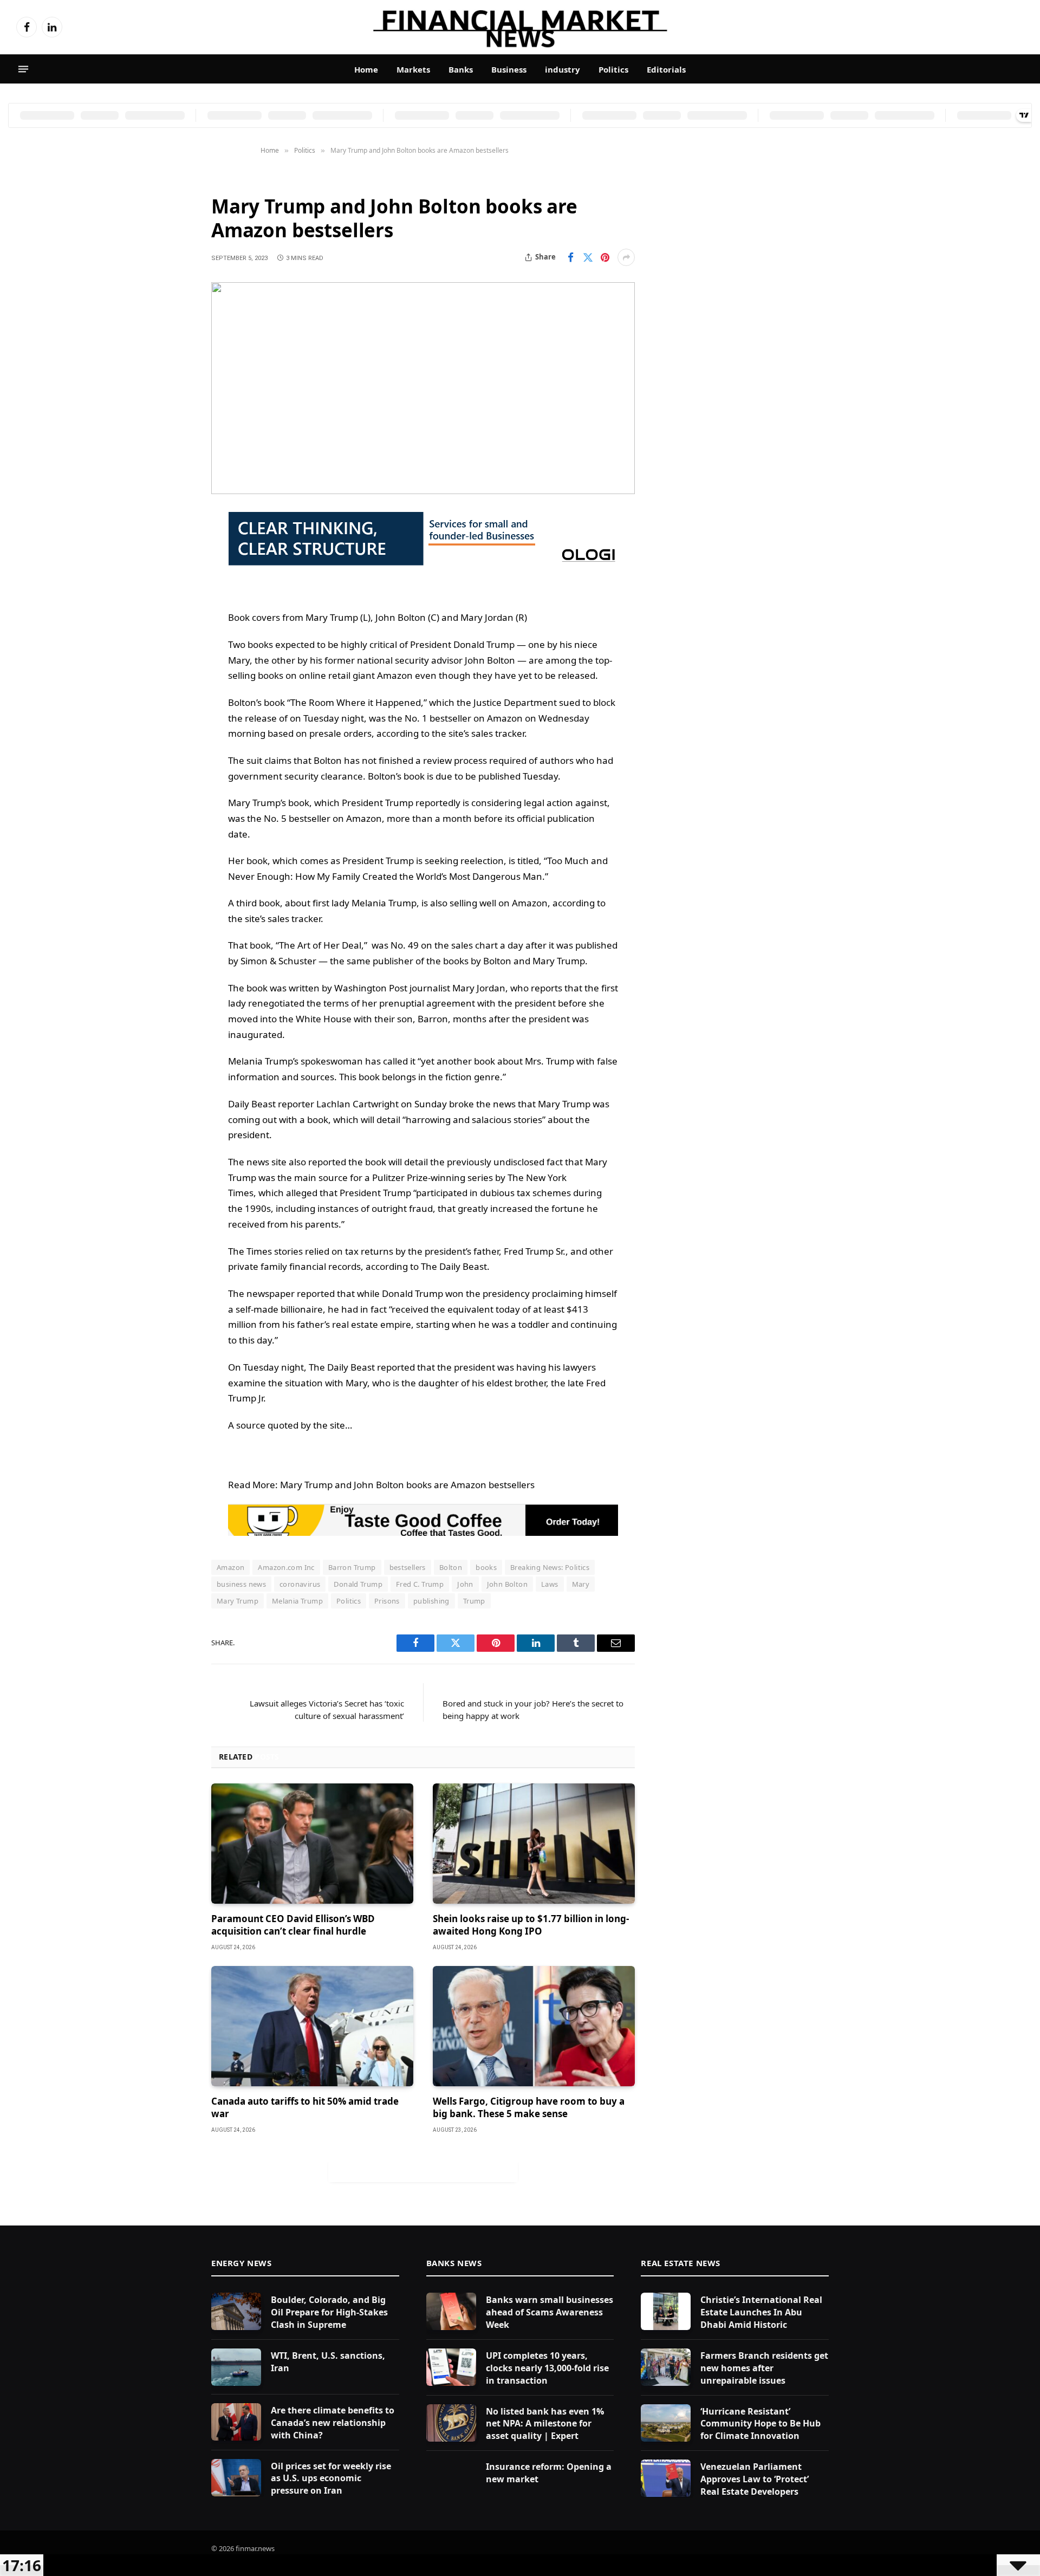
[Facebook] (173, 548)
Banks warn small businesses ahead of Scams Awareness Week (550, 2312)
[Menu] (23, 69)
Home (366, 69)
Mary (581, 1584)
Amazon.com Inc (286, 1567)
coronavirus (300, 1584)
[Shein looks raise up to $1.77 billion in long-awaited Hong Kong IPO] (534, 1844)
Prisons (387, 1601)
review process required (475, 760)
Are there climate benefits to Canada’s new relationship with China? (333, 2423)
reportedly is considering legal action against (511, 803)
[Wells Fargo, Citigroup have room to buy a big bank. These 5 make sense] (534, 2026)
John (465, 1584)
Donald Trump (484, 644)
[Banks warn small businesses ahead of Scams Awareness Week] (451, 2311)
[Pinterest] (173, 631)
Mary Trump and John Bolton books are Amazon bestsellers (407, 1485)
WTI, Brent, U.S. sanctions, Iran (328, 2362)
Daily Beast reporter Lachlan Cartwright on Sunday (337, 1104)
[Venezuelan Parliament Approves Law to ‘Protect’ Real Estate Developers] (666, 2478)
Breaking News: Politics (550, 1567)
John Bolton (507, 1584)
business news (241, 1584)
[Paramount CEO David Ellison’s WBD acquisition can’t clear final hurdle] (312, 1844)
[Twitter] (173, 575)
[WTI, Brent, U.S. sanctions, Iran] (236, 2367)
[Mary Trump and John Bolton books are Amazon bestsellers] (423, 388)
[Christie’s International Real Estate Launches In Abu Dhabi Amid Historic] (666, 2311)
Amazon (395, 675)
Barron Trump (352, 1567)
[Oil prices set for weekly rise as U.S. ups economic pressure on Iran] (236, 2478)
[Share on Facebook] (570, 257)
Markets (413, 69)
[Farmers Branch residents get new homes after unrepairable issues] (666, 2367)
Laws (550, 1584)
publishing (431, 1601)
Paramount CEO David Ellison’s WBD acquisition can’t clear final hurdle (293, 1925)
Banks (461, 69)
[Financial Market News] (520, 27)
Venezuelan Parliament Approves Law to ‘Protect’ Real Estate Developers (755, 2479)
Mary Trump (238, 1601)
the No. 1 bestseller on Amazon (455, 718)
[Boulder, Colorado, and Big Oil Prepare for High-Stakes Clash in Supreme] (236, 2311)
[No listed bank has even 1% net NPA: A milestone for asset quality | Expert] (451, 2423)
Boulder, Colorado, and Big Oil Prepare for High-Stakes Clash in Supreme (329, 2312)
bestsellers (408, 1567)
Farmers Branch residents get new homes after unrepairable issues (764, 2368)
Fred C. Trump (420, 1584)
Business (509, 69)
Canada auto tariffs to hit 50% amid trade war (305, 2107)
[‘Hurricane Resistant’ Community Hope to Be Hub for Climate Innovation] (666, 2423)
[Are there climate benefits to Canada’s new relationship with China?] (236, 2422)
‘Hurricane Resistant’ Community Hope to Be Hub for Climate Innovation (760, 2424)
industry (563, 69)
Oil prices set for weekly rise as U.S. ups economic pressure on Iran (331, 2478)
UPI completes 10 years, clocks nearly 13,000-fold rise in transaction (547, 2368)
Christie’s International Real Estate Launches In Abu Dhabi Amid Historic (761, 2312)
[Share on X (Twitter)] (588, 257)
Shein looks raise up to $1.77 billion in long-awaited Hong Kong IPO (531, 1925)
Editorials (666, 69)
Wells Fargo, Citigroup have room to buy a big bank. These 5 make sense (529, 2107)
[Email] (173, 658)
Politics (613, 69)
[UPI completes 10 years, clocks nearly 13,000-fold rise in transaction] (451, 2367)
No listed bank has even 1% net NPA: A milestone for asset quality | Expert (545, 2424)
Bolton (451, 1567)
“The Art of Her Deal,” (321, 945)
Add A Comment (423, 2171)
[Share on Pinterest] (605, 257)
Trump (474, 1601)
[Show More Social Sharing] (626, 257)
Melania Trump (384, 903)
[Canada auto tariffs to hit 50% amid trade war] (312, 2026)
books (486, 1567)
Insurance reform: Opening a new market (549, 2473)
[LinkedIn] (173, 603)
